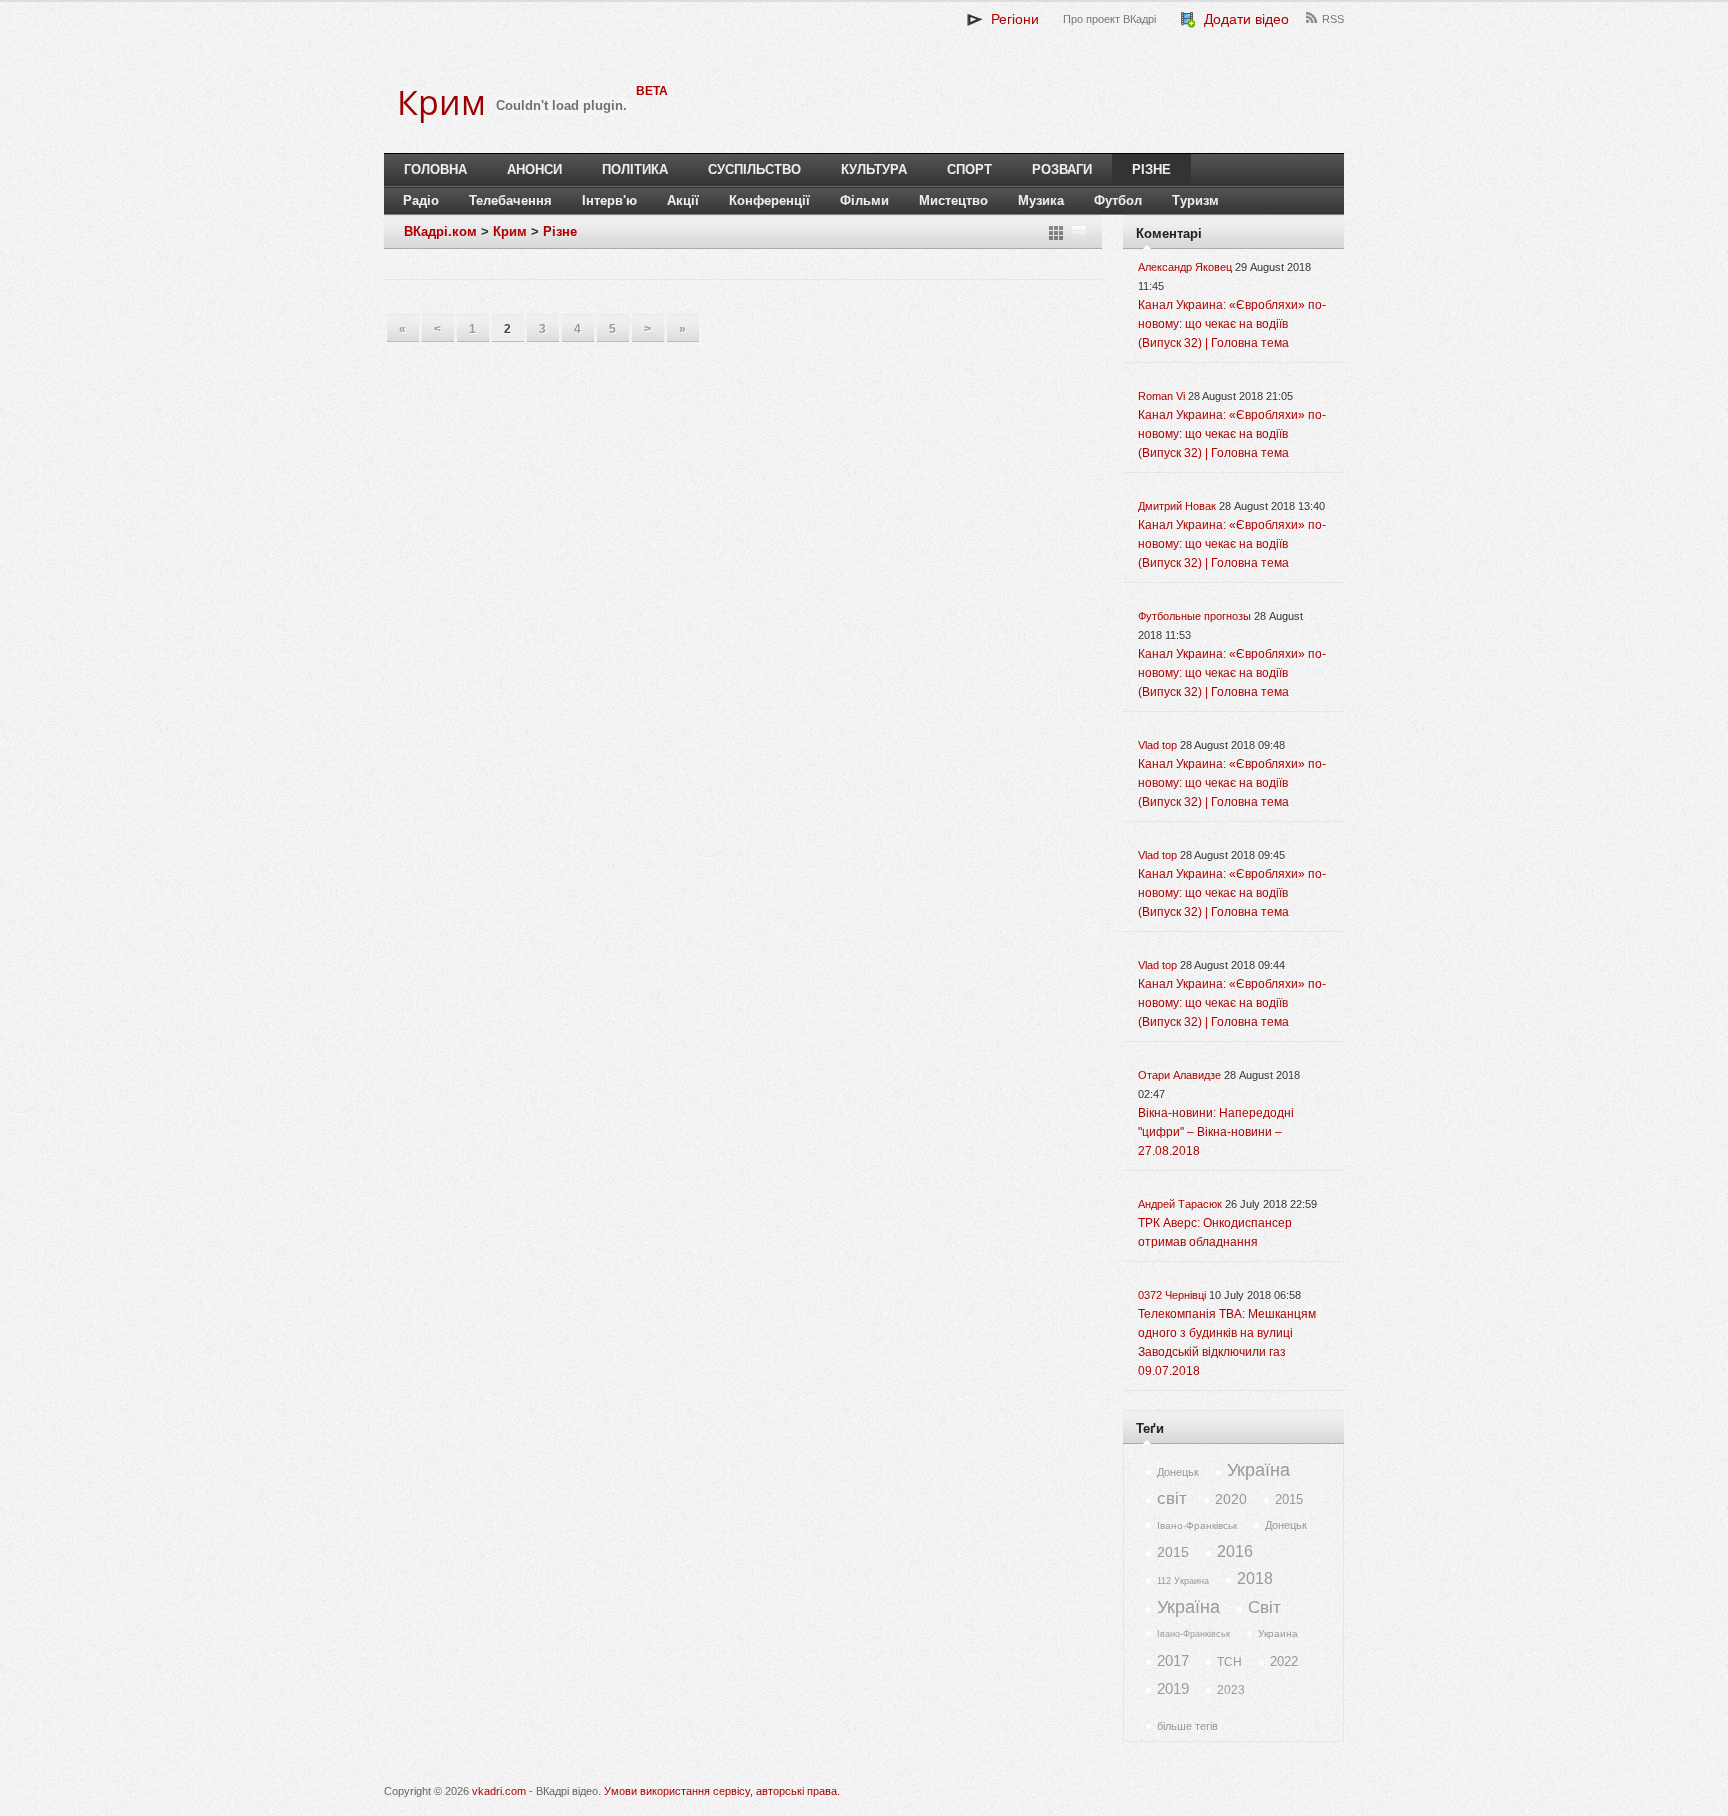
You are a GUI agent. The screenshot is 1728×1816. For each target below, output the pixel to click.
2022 (1284, 1661)
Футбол (1118, 200)
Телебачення (510, 200)
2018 (1255, 1578)
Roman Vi (1161, 396)
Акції (683, 200)
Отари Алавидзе (1179, 1075)
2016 (1235, 1551)
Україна (1258, 1470)
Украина (1278, 1633)
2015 (1289, 1499)
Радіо (421, 200)
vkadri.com (499, 1791)
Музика (1041, 200)
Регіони (1011, 19)
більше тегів (1187, 1726)
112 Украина (1183, 1581)
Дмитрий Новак (1177, 506)
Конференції (769, 200)
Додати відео (1242, 19)
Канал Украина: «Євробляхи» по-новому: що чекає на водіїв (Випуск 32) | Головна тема (1232, 324)
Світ (1264, 1607)
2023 (1231, 1690)
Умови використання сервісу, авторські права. (722, 1791)
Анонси (534, 169)
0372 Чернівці (1172, 1295)
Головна (435, 169)
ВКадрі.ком (440, 231)
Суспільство (754, 169)
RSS (1333, 19)
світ (1172, 1498)
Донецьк (1178, 1472)
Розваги (1062, 169)
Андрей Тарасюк (1180, 1204)
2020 (1231, 1499)
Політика (635, 169)
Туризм (1195, 200)
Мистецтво (953, 200)
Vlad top (1157, 745)
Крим (510, 231)
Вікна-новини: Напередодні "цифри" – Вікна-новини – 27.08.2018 (1216, 1132)
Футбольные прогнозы (1194, 616)
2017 (1173, 1660)
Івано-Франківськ (1197, 1525)
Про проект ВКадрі (1109, 19)
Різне (1151, 169)
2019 (1173, 1688)
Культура (874, 169)
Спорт (969, 169)
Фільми (864, 200)
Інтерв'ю (609, 200)
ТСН (1229, 1662)
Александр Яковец (1185, 267)
